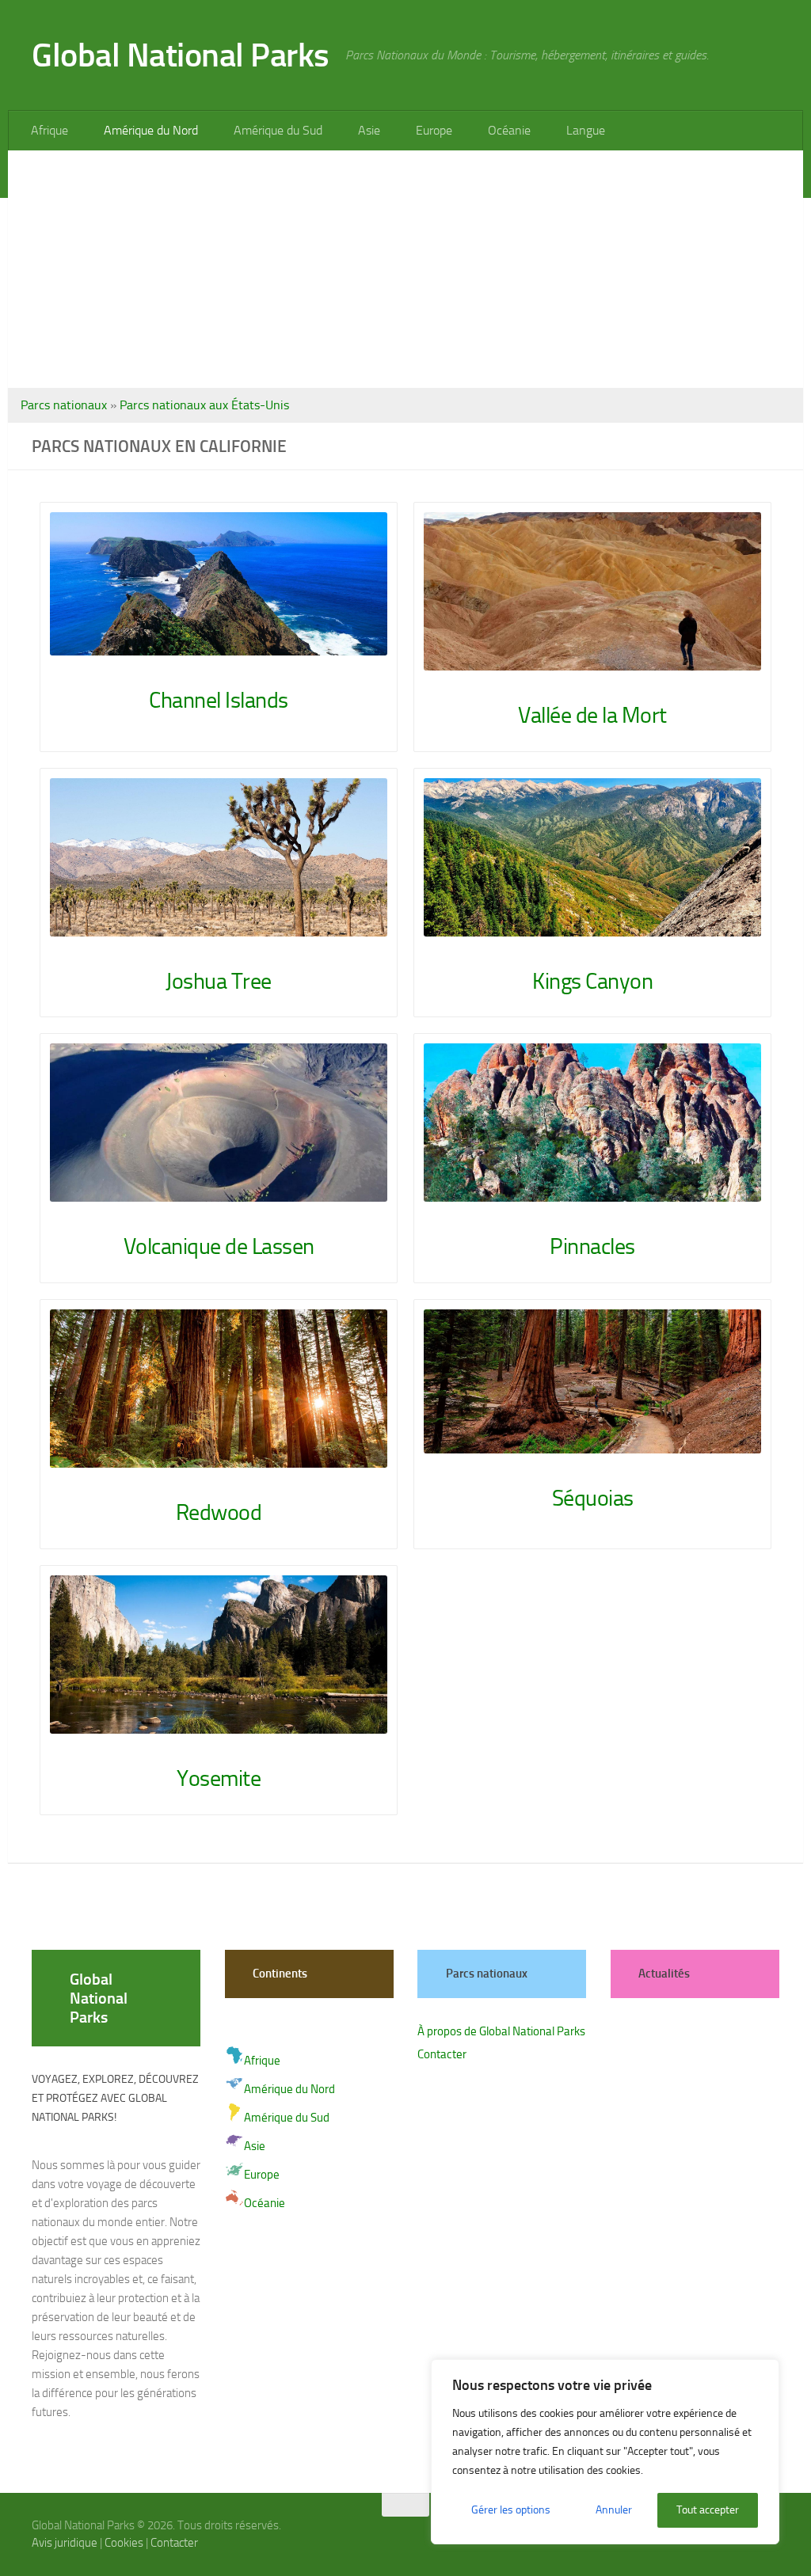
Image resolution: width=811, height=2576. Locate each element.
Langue (576, 130)
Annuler (614, 2510)
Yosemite (219, 1778)
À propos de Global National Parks (501, 2031)
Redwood (219, 1512)
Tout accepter (708, 2510)
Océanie (501, 130)
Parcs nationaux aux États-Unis (204, 405)
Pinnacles (592, 1246)
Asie (364, 130)
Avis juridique (65, 2543)
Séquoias (593, 1498)
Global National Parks (181, 55)
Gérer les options (511, 2510)
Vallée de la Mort (592, 715)
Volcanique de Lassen (219, 1246)
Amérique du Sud (275, 130)
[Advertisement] (405, 269)
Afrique (49, 130)
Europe (428, 130)
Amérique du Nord (149, 130)
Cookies (124, 2543)
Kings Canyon (592, 981)
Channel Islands (219, 700)
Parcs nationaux (64, 405)
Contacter (442, 2054)
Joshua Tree (219, 981)
